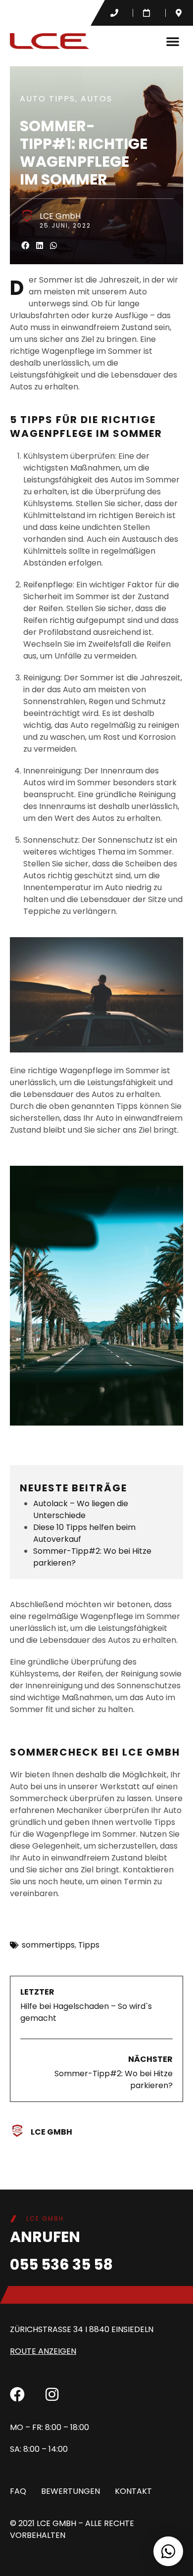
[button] (173, 41)
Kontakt (133, 2491)
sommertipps (48, 1945)
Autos (96, 99)
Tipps (89, 1945)
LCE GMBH (56, 2523)
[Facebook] (17, 2394)
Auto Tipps (48, 99)
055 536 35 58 (61, 2265)
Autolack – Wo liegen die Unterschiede (81, 1509)
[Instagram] (52, 2394)
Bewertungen (71, 2491)
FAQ (18, 2491)
